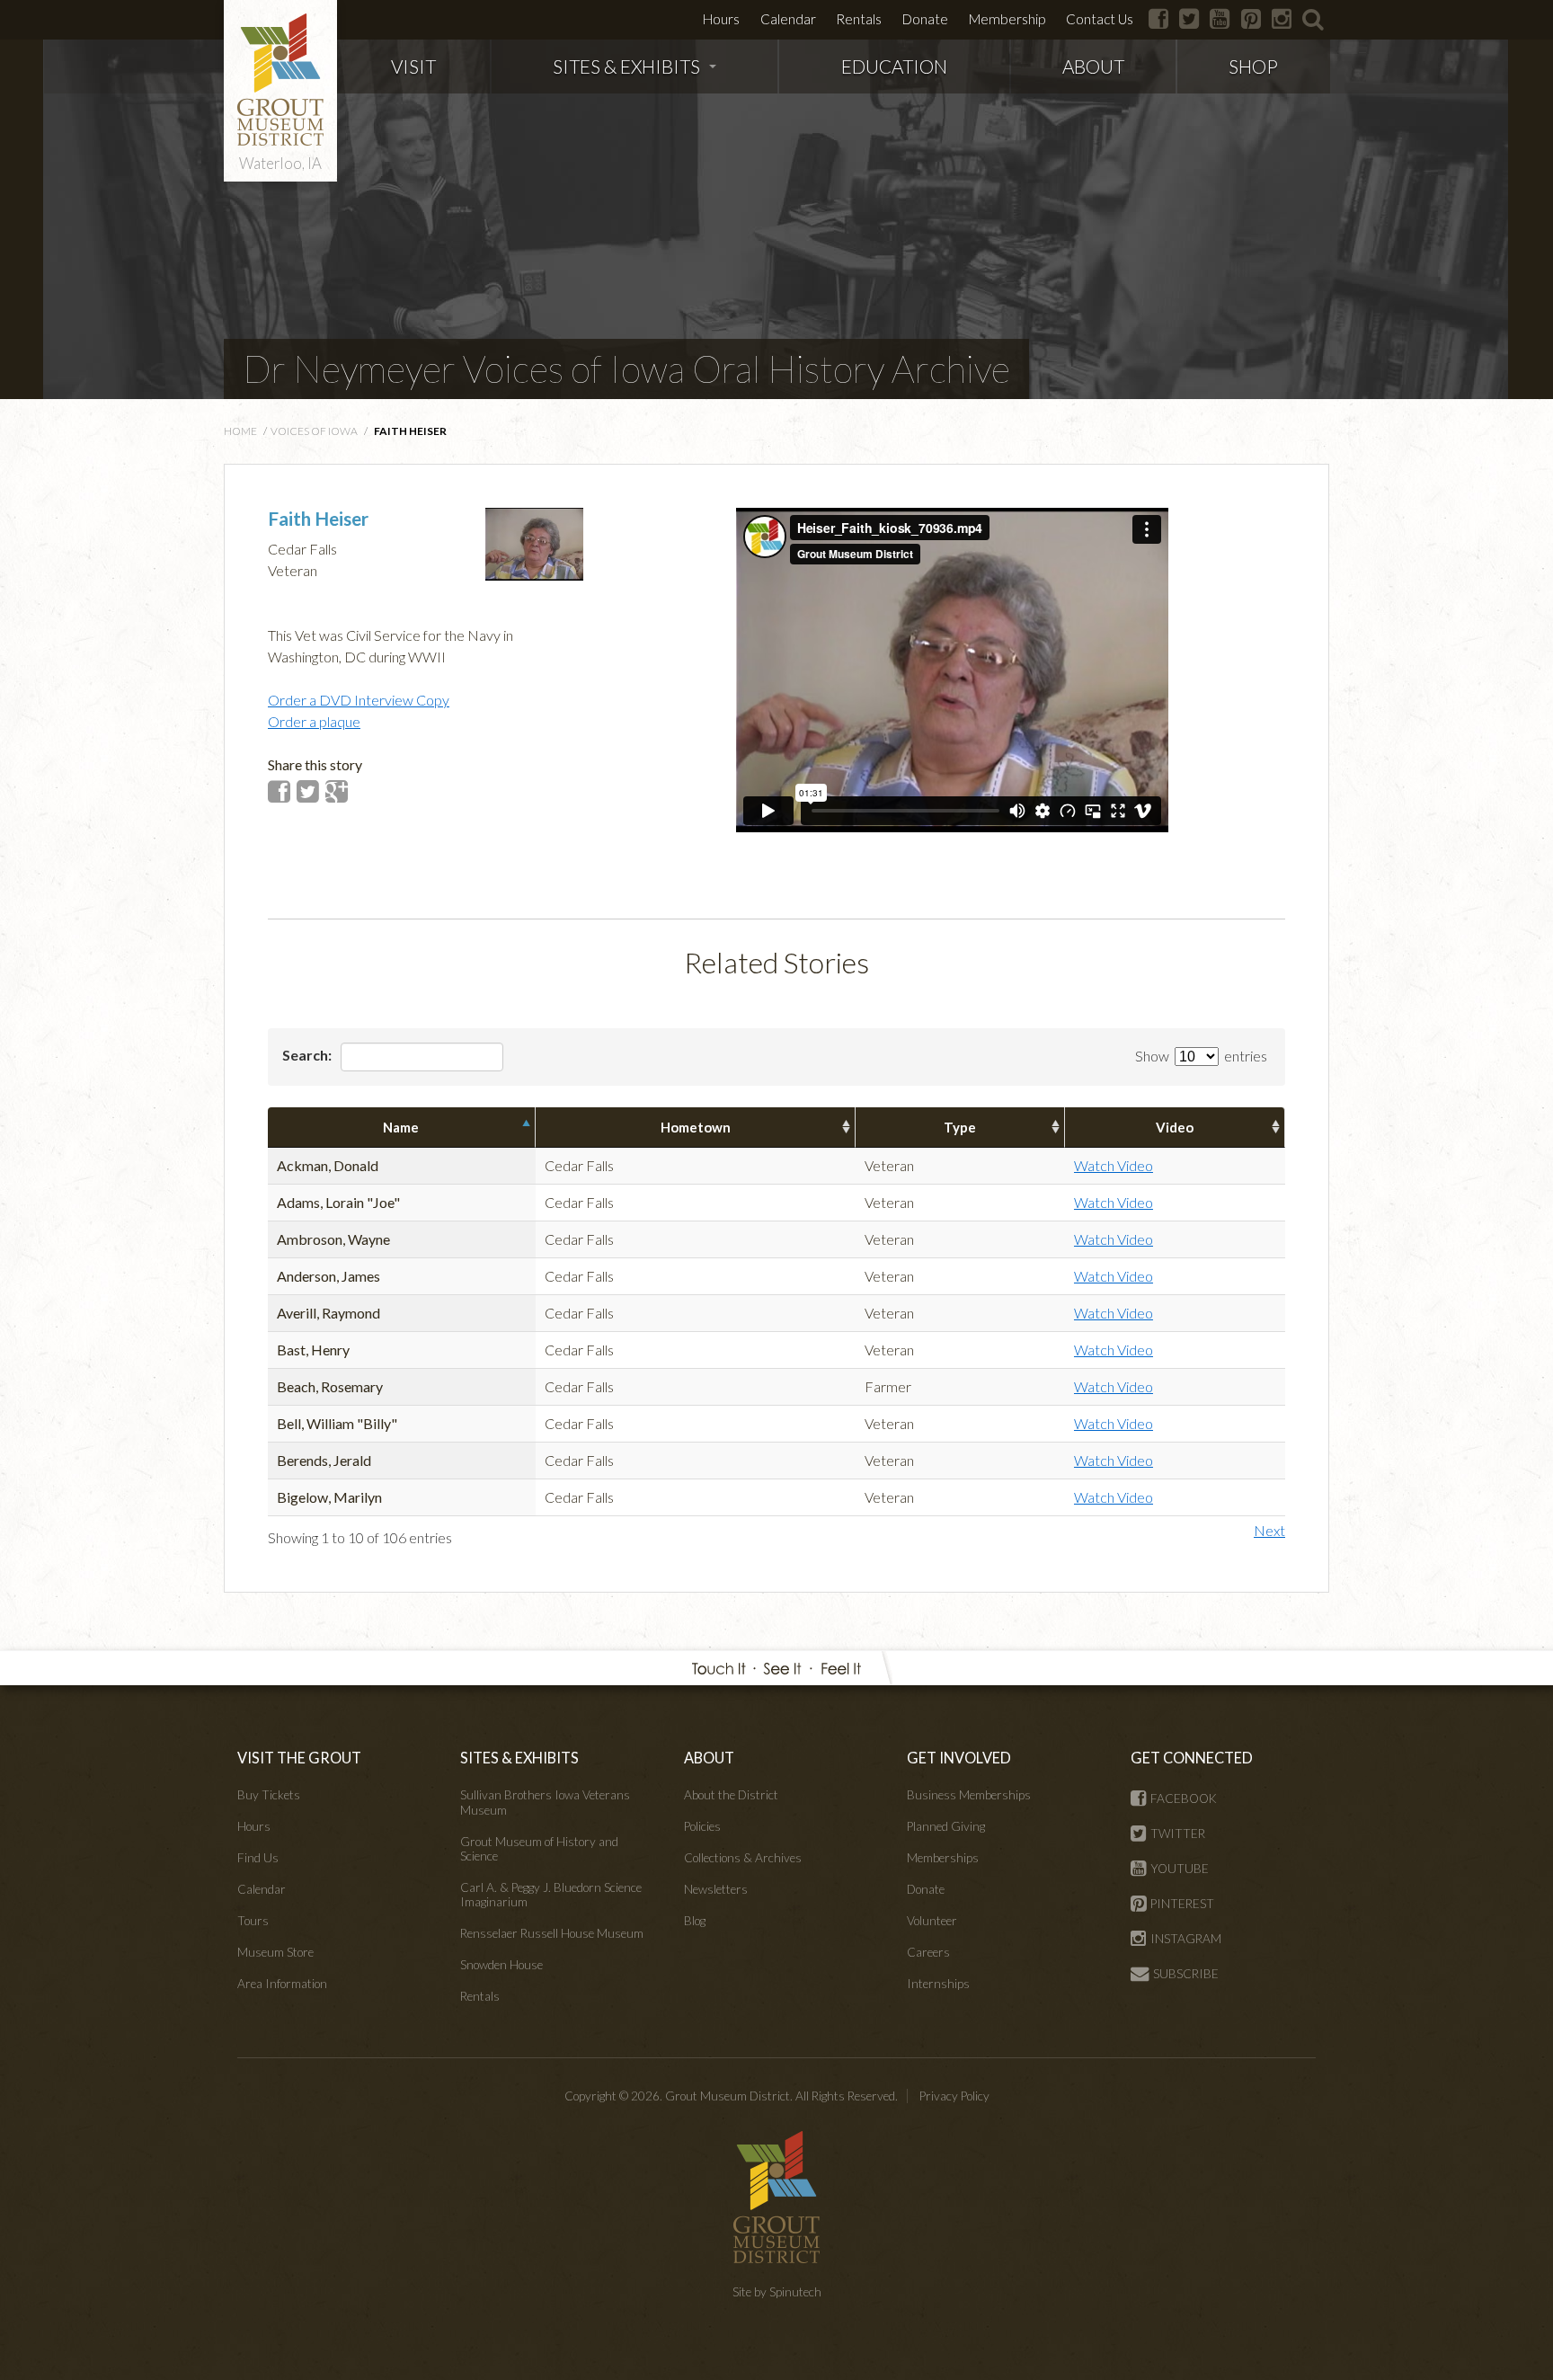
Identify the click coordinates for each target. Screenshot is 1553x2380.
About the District (731, 1795)
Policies (702, 1826)
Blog (695, 1921)
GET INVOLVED (959, 1758)
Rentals (859, 19)
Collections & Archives (743, 1858)
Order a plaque (314, 721)
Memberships (943, 1858)
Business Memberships (969, 1795)
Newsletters (716, 1889)
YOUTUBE (1180, 1869)
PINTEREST (1182, 1904)
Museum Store (275, 1952)
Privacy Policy (954, 2096)
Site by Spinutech (777, 2292)
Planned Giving (946, 1826)
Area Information (282, 1984)
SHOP (1253, 66)
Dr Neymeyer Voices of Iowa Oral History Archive (626, 369)
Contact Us (1100, 19)
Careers (928, 1952)
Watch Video (1114, 1165)
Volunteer (932, 1921)
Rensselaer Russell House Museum (552, 1933)
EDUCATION (894, 66)
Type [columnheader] (960, 1127)
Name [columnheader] (401, 1127)
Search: (308, 1055)
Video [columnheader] (1175, 1127)
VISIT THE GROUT (299, 1758)
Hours (721, 19)
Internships (938, 1984)
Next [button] (1269, 1530)
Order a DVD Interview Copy (359, 700)
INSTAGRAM (1186, 1939)
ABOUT (1093, 66)
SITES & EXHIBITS (626, 66)
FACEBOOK (1184, 1798)
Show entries (1201, 1056)
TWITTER (1178, 1834)
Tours (253, 1921)
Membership (1007, 19)
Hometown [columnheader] (696, 1127)
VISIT (413, 66)
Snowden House (501, 1965)
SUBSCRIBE (1186, 1974)
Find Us (258, 1858)
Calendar (788, 19)
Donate (925, 19)
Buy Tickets (269, 1795)
